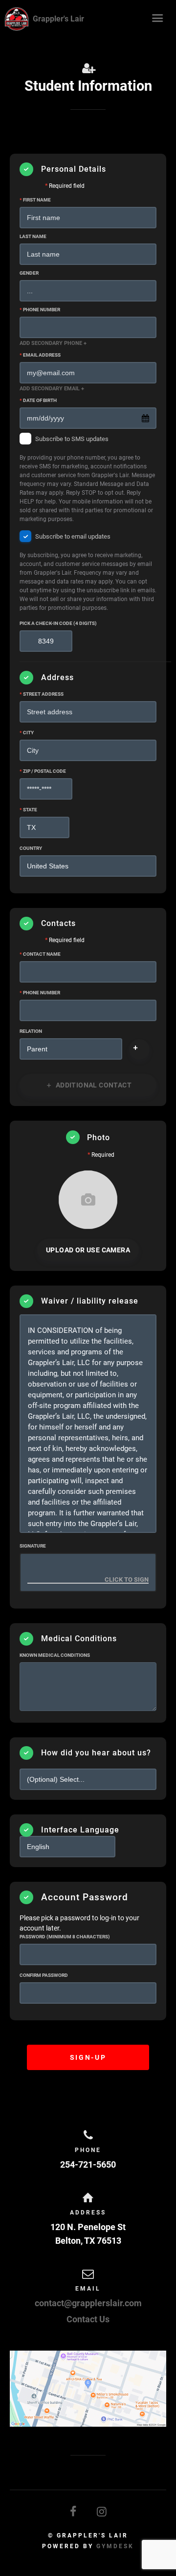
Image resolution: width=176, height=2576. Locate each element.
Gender (29, 273)
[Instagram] (102, 2512)
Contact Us (88, 2319)
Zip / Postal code (43, 771)
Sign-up (88, 2057)
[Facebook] (74, 2512)
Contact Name (40, 954)
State (28, 810)
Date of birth (38, 400)
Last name (33, 236)
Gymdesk (115, 2546)
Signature (33, 1546)
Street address (42, 694)
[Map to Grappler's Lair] (88, 2389)
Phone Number (40, 310)
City (27, 733)
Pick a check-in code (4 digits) (58, 623)
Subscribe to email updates (88, 573)
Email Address (40, 355)
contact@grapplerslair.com (88, 2303)
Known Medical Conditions (55, 1655)
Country (31, 848)
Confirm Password (44, 1975)
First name (35, 200)
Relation (31, 1031)
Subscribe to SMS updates (87, 479)
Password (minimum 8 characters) (65, 1937)
